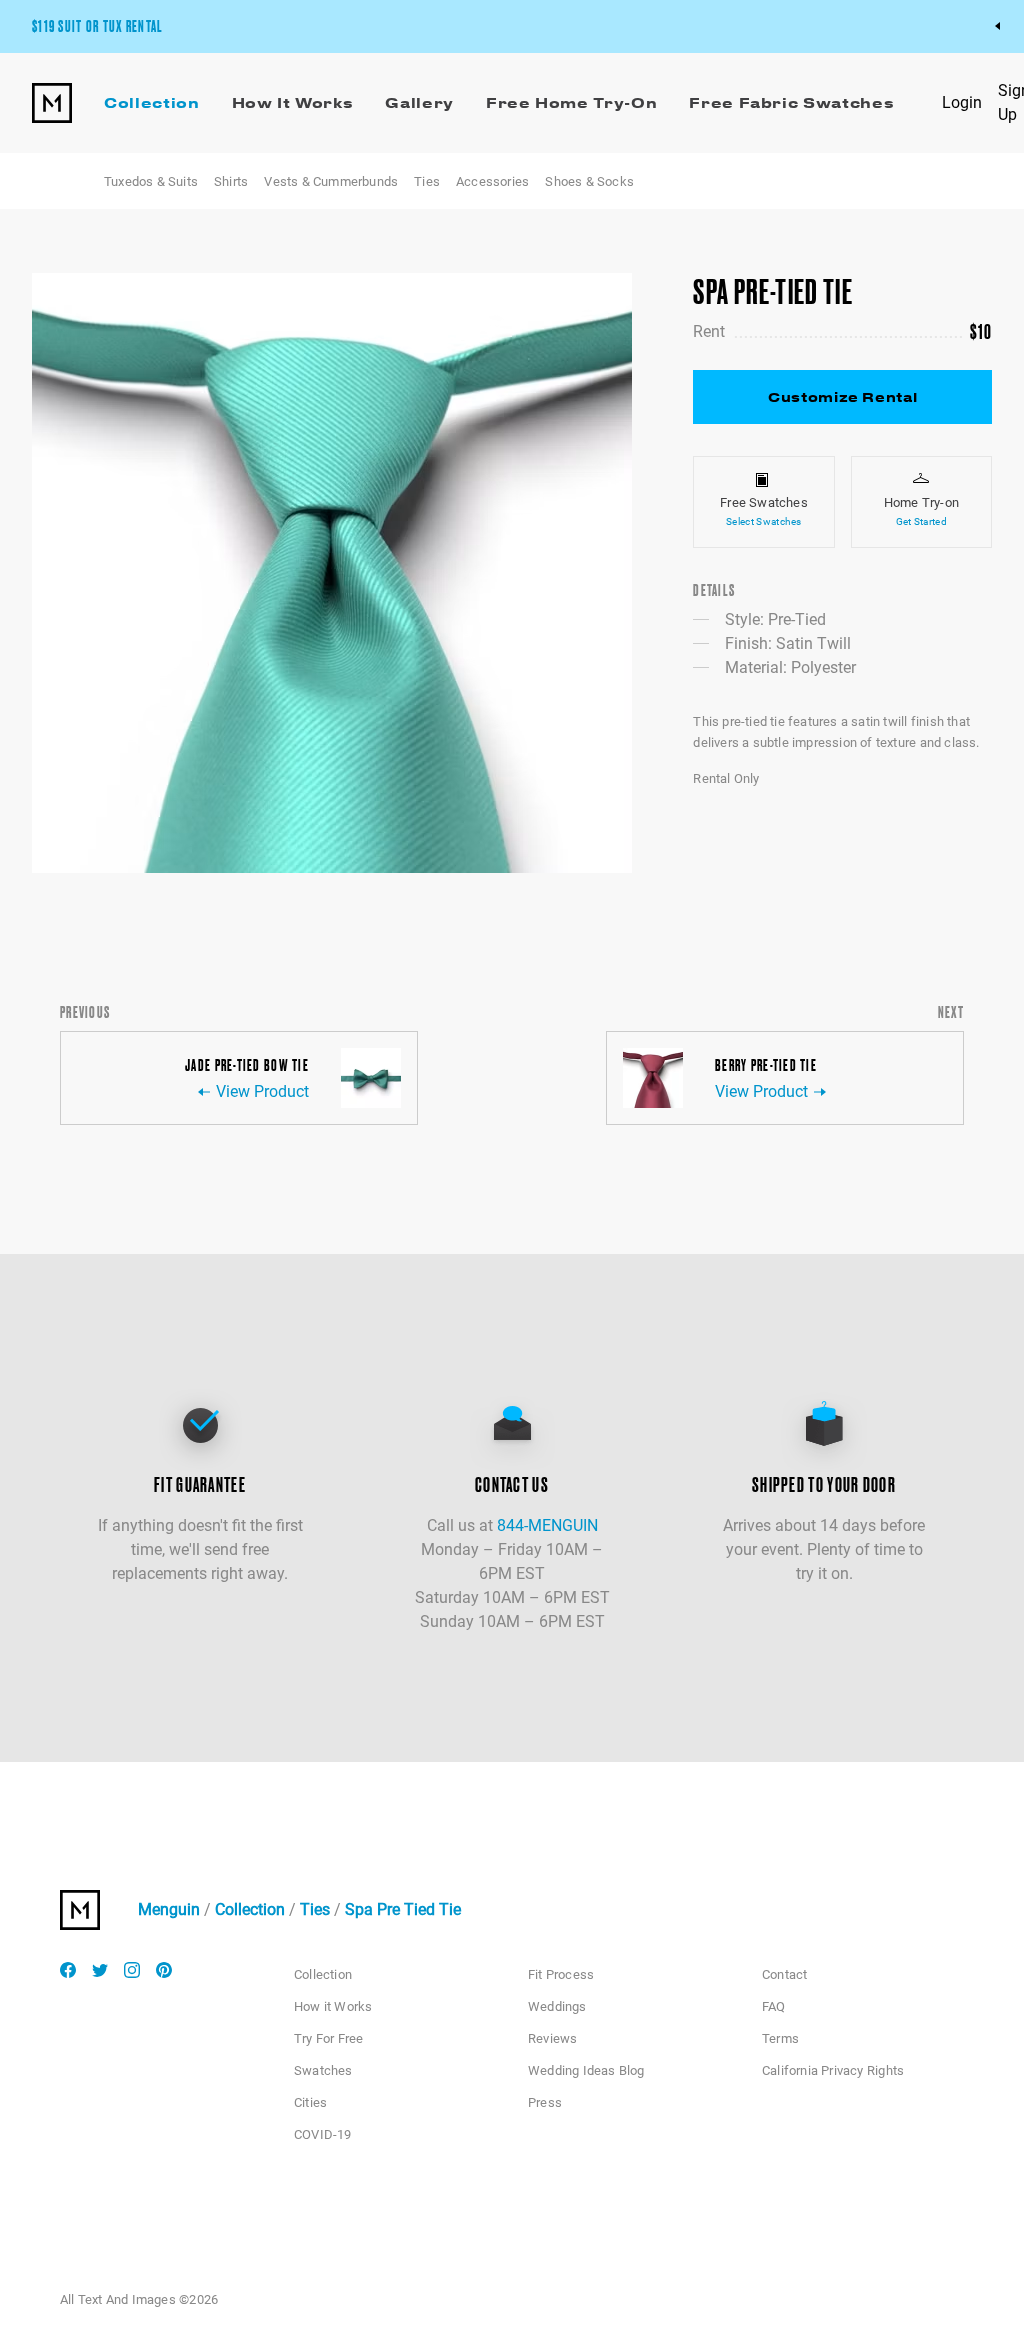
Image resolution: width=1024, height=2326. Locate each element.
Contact (784, 1974)
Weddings (557, 2006)
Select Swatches (764, 521)
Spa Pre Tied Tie (403, 1909)
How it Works (333, 2006)
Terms (780, 2038)
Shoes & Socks (589, 181)
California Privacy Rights (833, 2070)
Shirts (231, 181)
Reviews (552, 2038)
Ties (427, 181)
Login (962, 102)
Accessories (492, 181)
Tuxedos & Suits (151, 181)
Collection (250, 1909)
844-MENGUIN (547, 1525)
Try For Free (328, 2038)
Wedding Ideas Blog (586, 2070)
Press (545, 2102)
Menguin (169, 1909)
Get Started (921, 521)
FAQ (774, 2006)
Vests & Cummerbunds (331, 181)
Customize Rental (842, 396)
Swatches (323, 2070)
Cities (310, 2102)
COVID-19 (323, 2134)
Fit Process (561, 1974)
